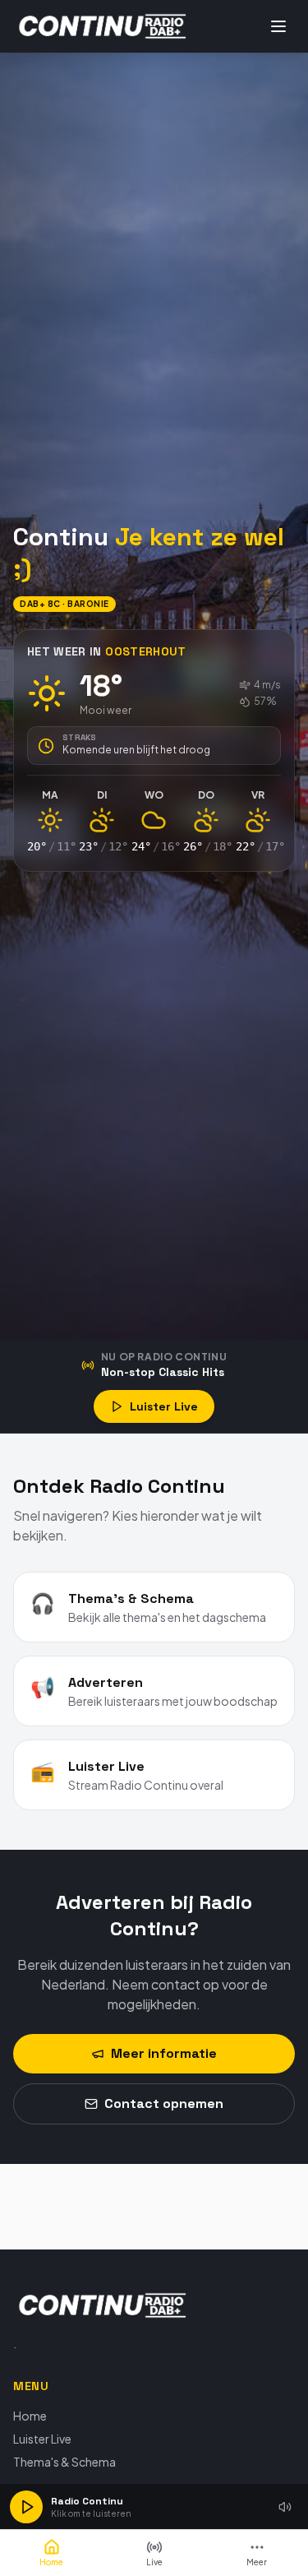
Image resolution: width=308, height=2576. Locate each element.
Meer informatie (164, 2053)
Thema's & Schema (64, 2462)
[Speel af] (26, 2507)
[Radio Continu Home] (103, 26)
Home (30, 2416)
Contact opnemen (164, 2103)
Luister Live (164, 1406)
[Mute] (285, 2507)
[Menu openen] (278, 26)
